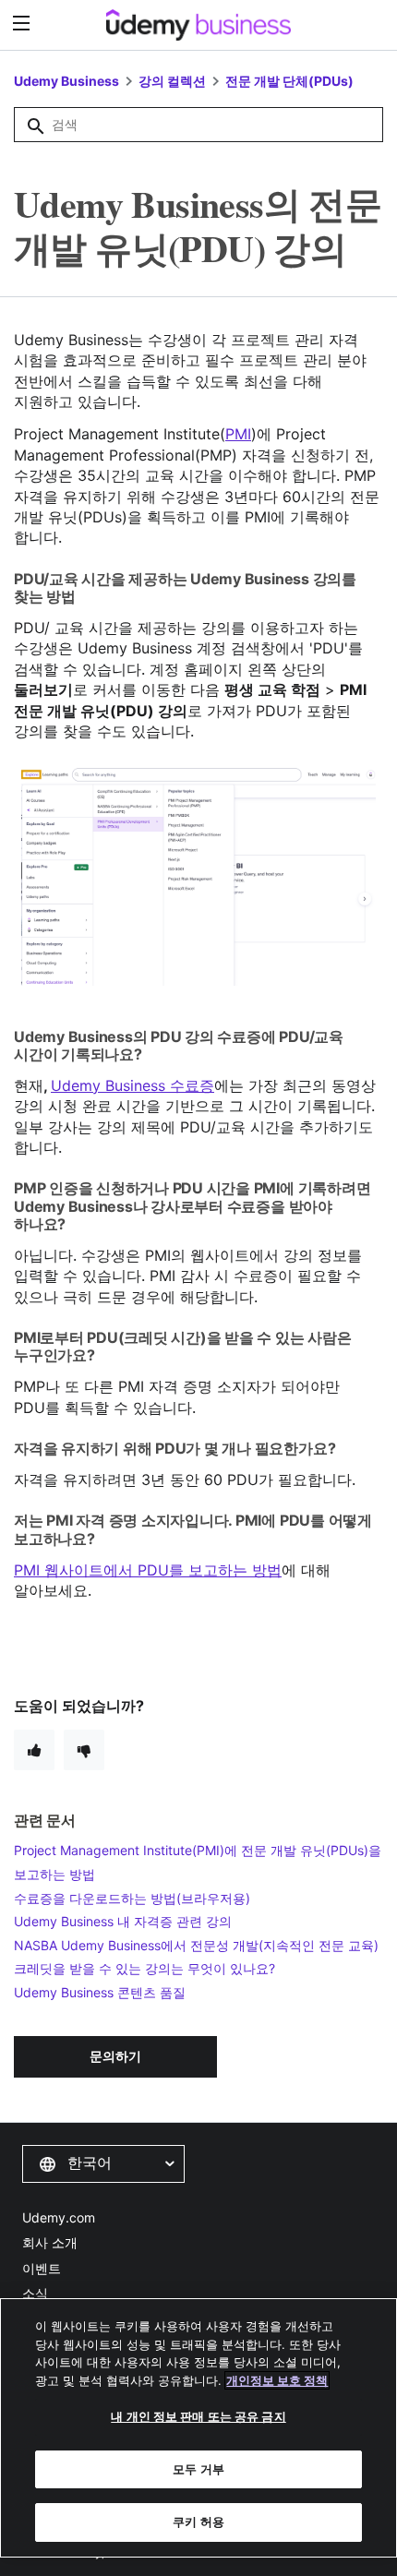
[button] (103, 2163)
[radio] (34, 1750)
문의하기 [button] (115, 2056)
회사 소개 (50, 2242)
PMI (238, 434)
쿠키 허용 (198, 2522)
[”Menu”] (24, 24)
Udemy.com (59, 2217)
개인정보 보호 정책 (277, 2380)
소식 (35, 2293)
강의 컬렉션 (172, 81)
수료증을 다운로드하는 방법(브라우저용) (132, 1898)
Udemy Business (66, 81)
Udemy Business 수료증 (132, 1085)
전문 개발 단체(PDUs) (289, 81)
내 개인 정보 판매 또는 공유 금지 (198, 2416)
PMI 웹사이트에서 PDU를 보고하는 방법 (148, 1570)
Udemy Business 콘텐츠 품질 (100, 1992)
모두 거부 (198, 2469)
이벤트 (42, 2268)
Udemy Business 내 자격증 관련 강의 (123, 1921)
